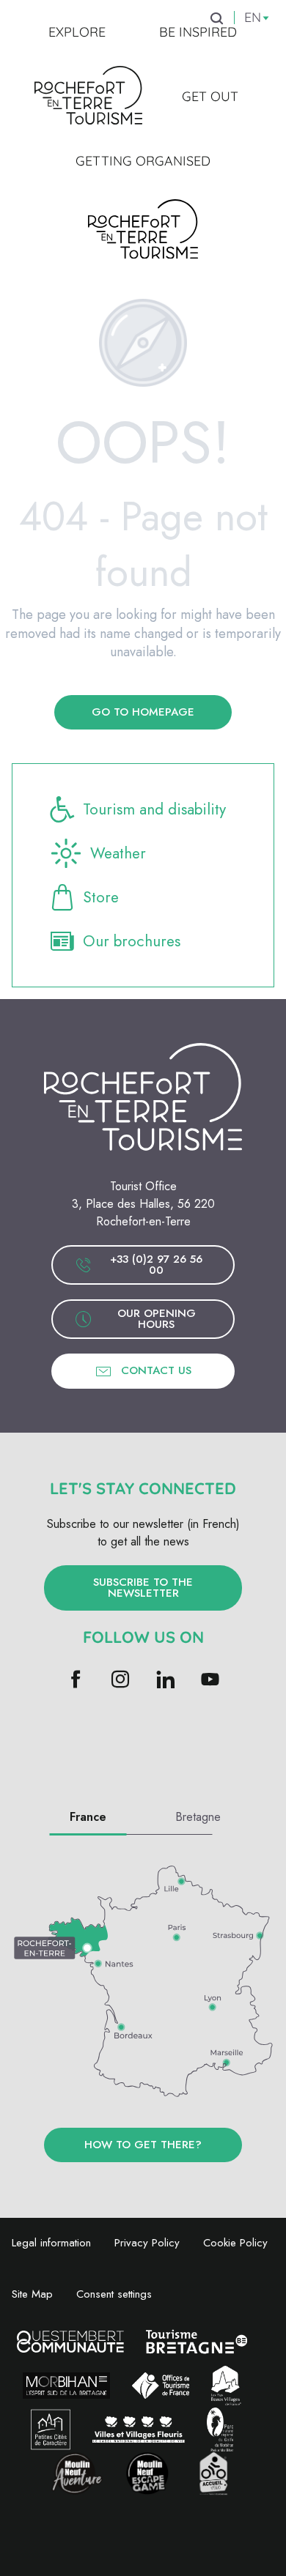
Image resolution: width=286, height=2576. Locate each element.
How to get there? (143, 2145)
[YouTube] (210, 1681)
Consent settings (114, 2294)
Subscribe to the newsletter (143, 1588)
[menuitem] (77, 32)
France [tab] (88, 1817)
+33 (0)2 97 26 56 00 (156, 1265)
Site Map (32, 2294)
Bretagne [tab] (198, 1817)
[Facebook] (76, 1681)
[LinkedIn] (165, 1681)
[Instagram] (121, 1681)
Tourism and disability (154, 809)
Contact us (156, 1370)
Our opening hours (157, 1319)
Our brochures (132, 941)
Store (101, 897)
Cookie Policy (235, 2243)
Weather (118, 853)
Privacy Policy (147, 2243)
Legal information (51, 2243)
